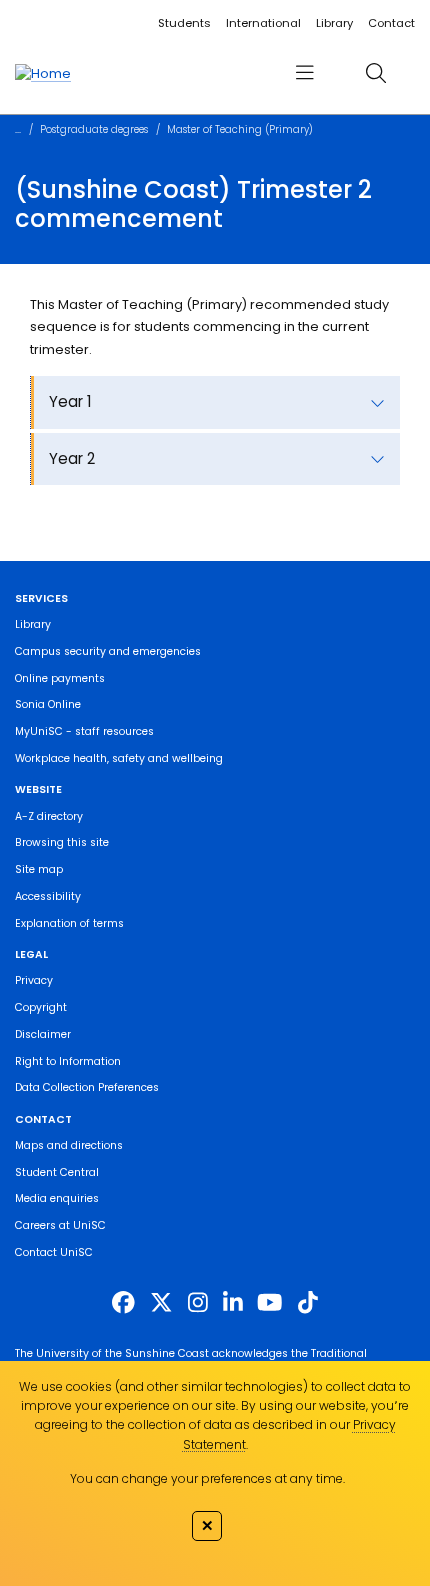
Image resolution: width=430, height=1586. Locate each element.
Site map (39, 869)
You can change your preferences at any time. (207, 1478)
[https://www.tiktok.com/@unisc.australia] (308, 1303)
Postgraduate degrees (94, 129)
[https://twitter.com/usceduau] (161, 1303)
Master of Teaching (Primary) (240, 129)
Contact (391, 23)
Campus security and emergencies (108, 651)
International (263, 23)
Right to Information (68, 1061)
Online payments (60, 678)
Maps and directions (69, 1145)
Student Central (57, 1172)
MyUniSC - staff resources (84, 731)
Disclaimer (43, 1034)
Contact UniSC (54, 1252)
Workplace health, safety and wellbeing (119, 758)
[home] (43, 73)
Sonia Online (48, 704)
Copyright (41, 1007)
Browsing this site (62, 842)
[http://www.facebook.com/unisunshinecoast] (123, 1303)
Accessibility (48, 896)
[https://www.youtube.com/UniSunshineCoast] (269, 1303)
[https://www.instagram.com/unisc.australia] (198, 1303)
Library (334, 23)
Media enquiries (57, 1198)
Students (184, 23)
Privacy (34, 980)
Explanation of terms (69, 923)
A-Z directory (49, 816)
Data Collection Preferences (87, 1087)
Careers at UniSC (60, 1225)
